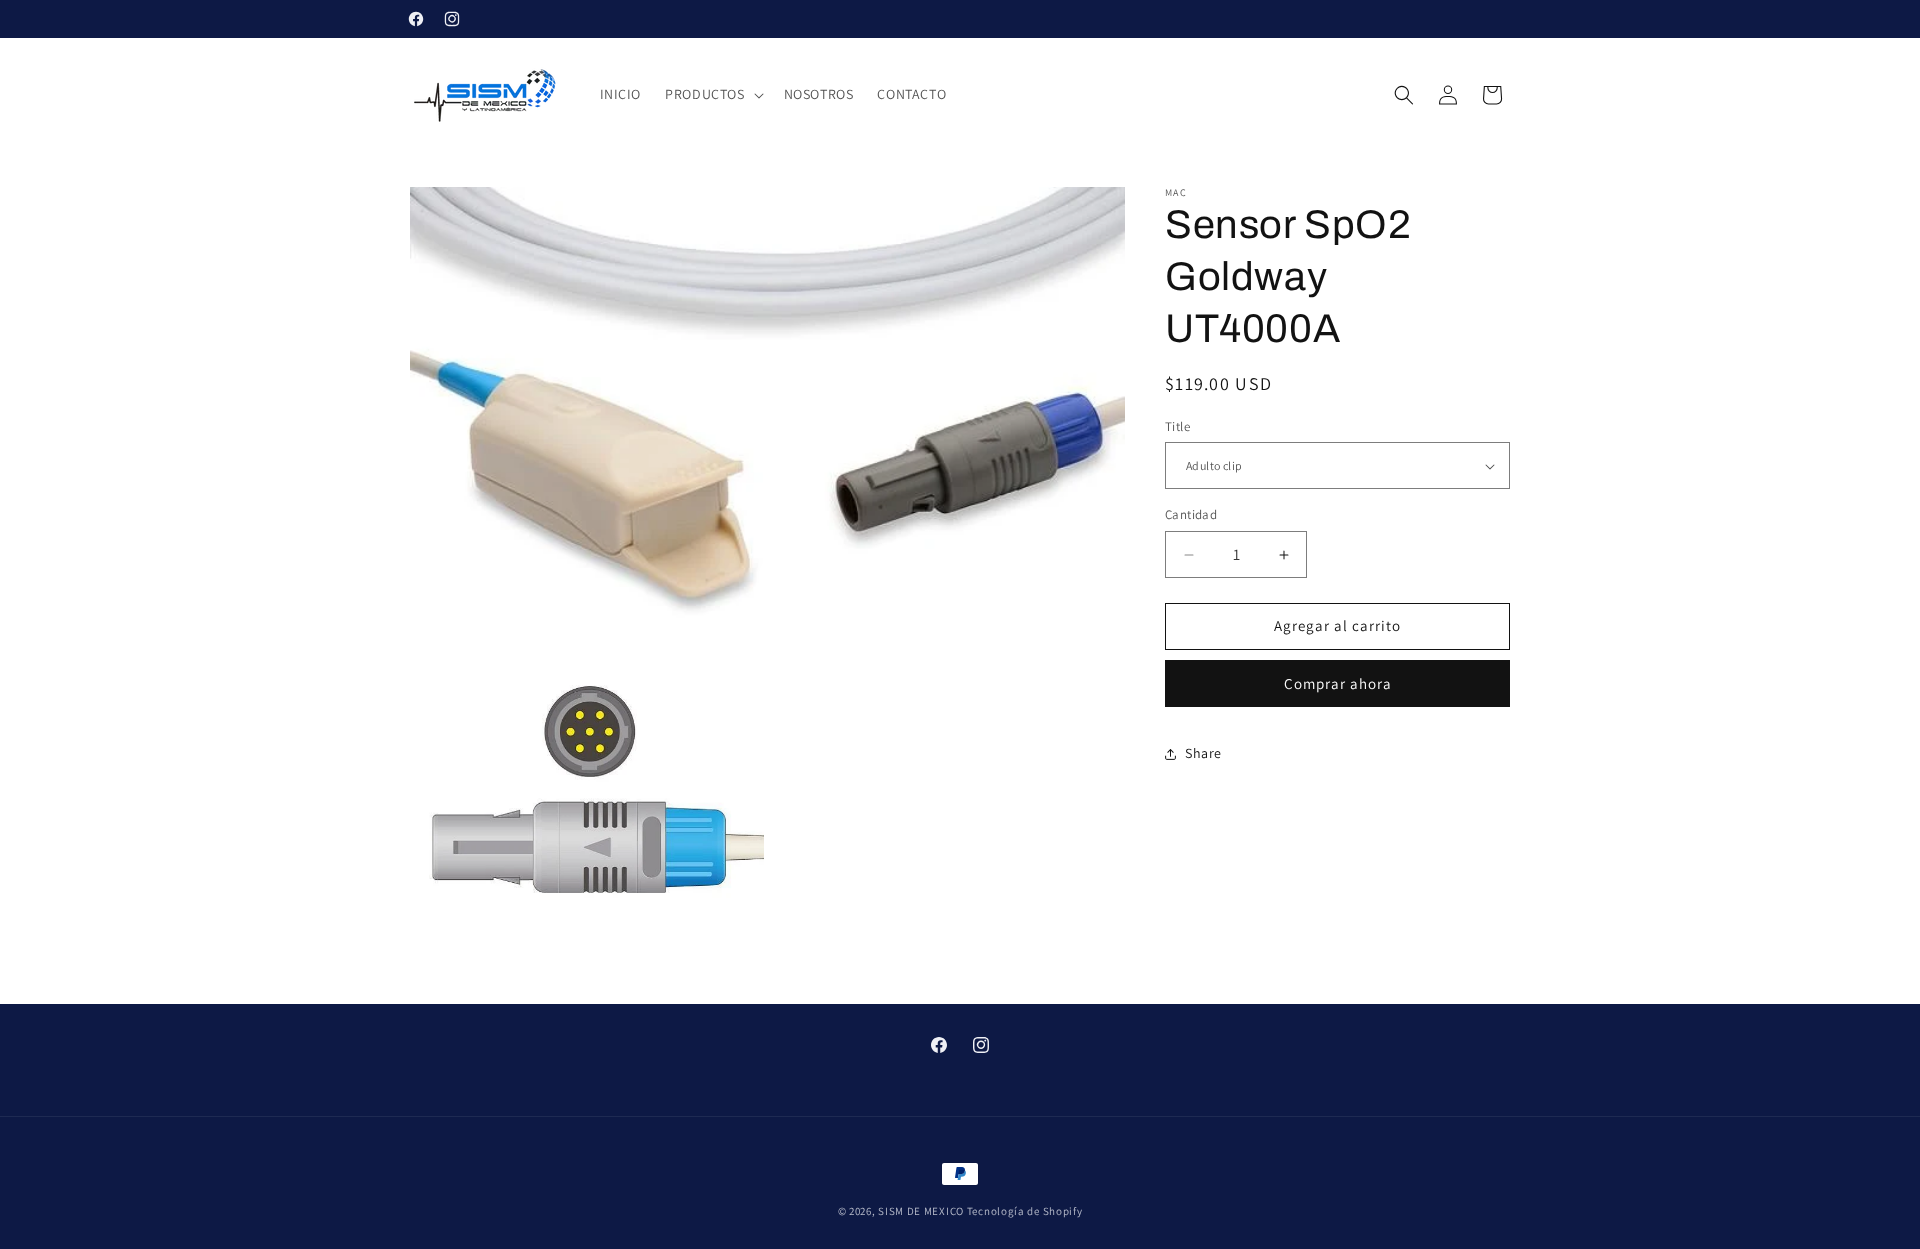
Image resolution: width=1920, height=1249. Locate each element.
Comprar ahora (1338, 683)
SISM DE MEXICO (921, 1211)
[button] (712, 94)
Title (1177, 426)
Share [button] (1203, 753)
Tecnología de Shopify (1025, 1211)
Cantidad (1191, 515)
